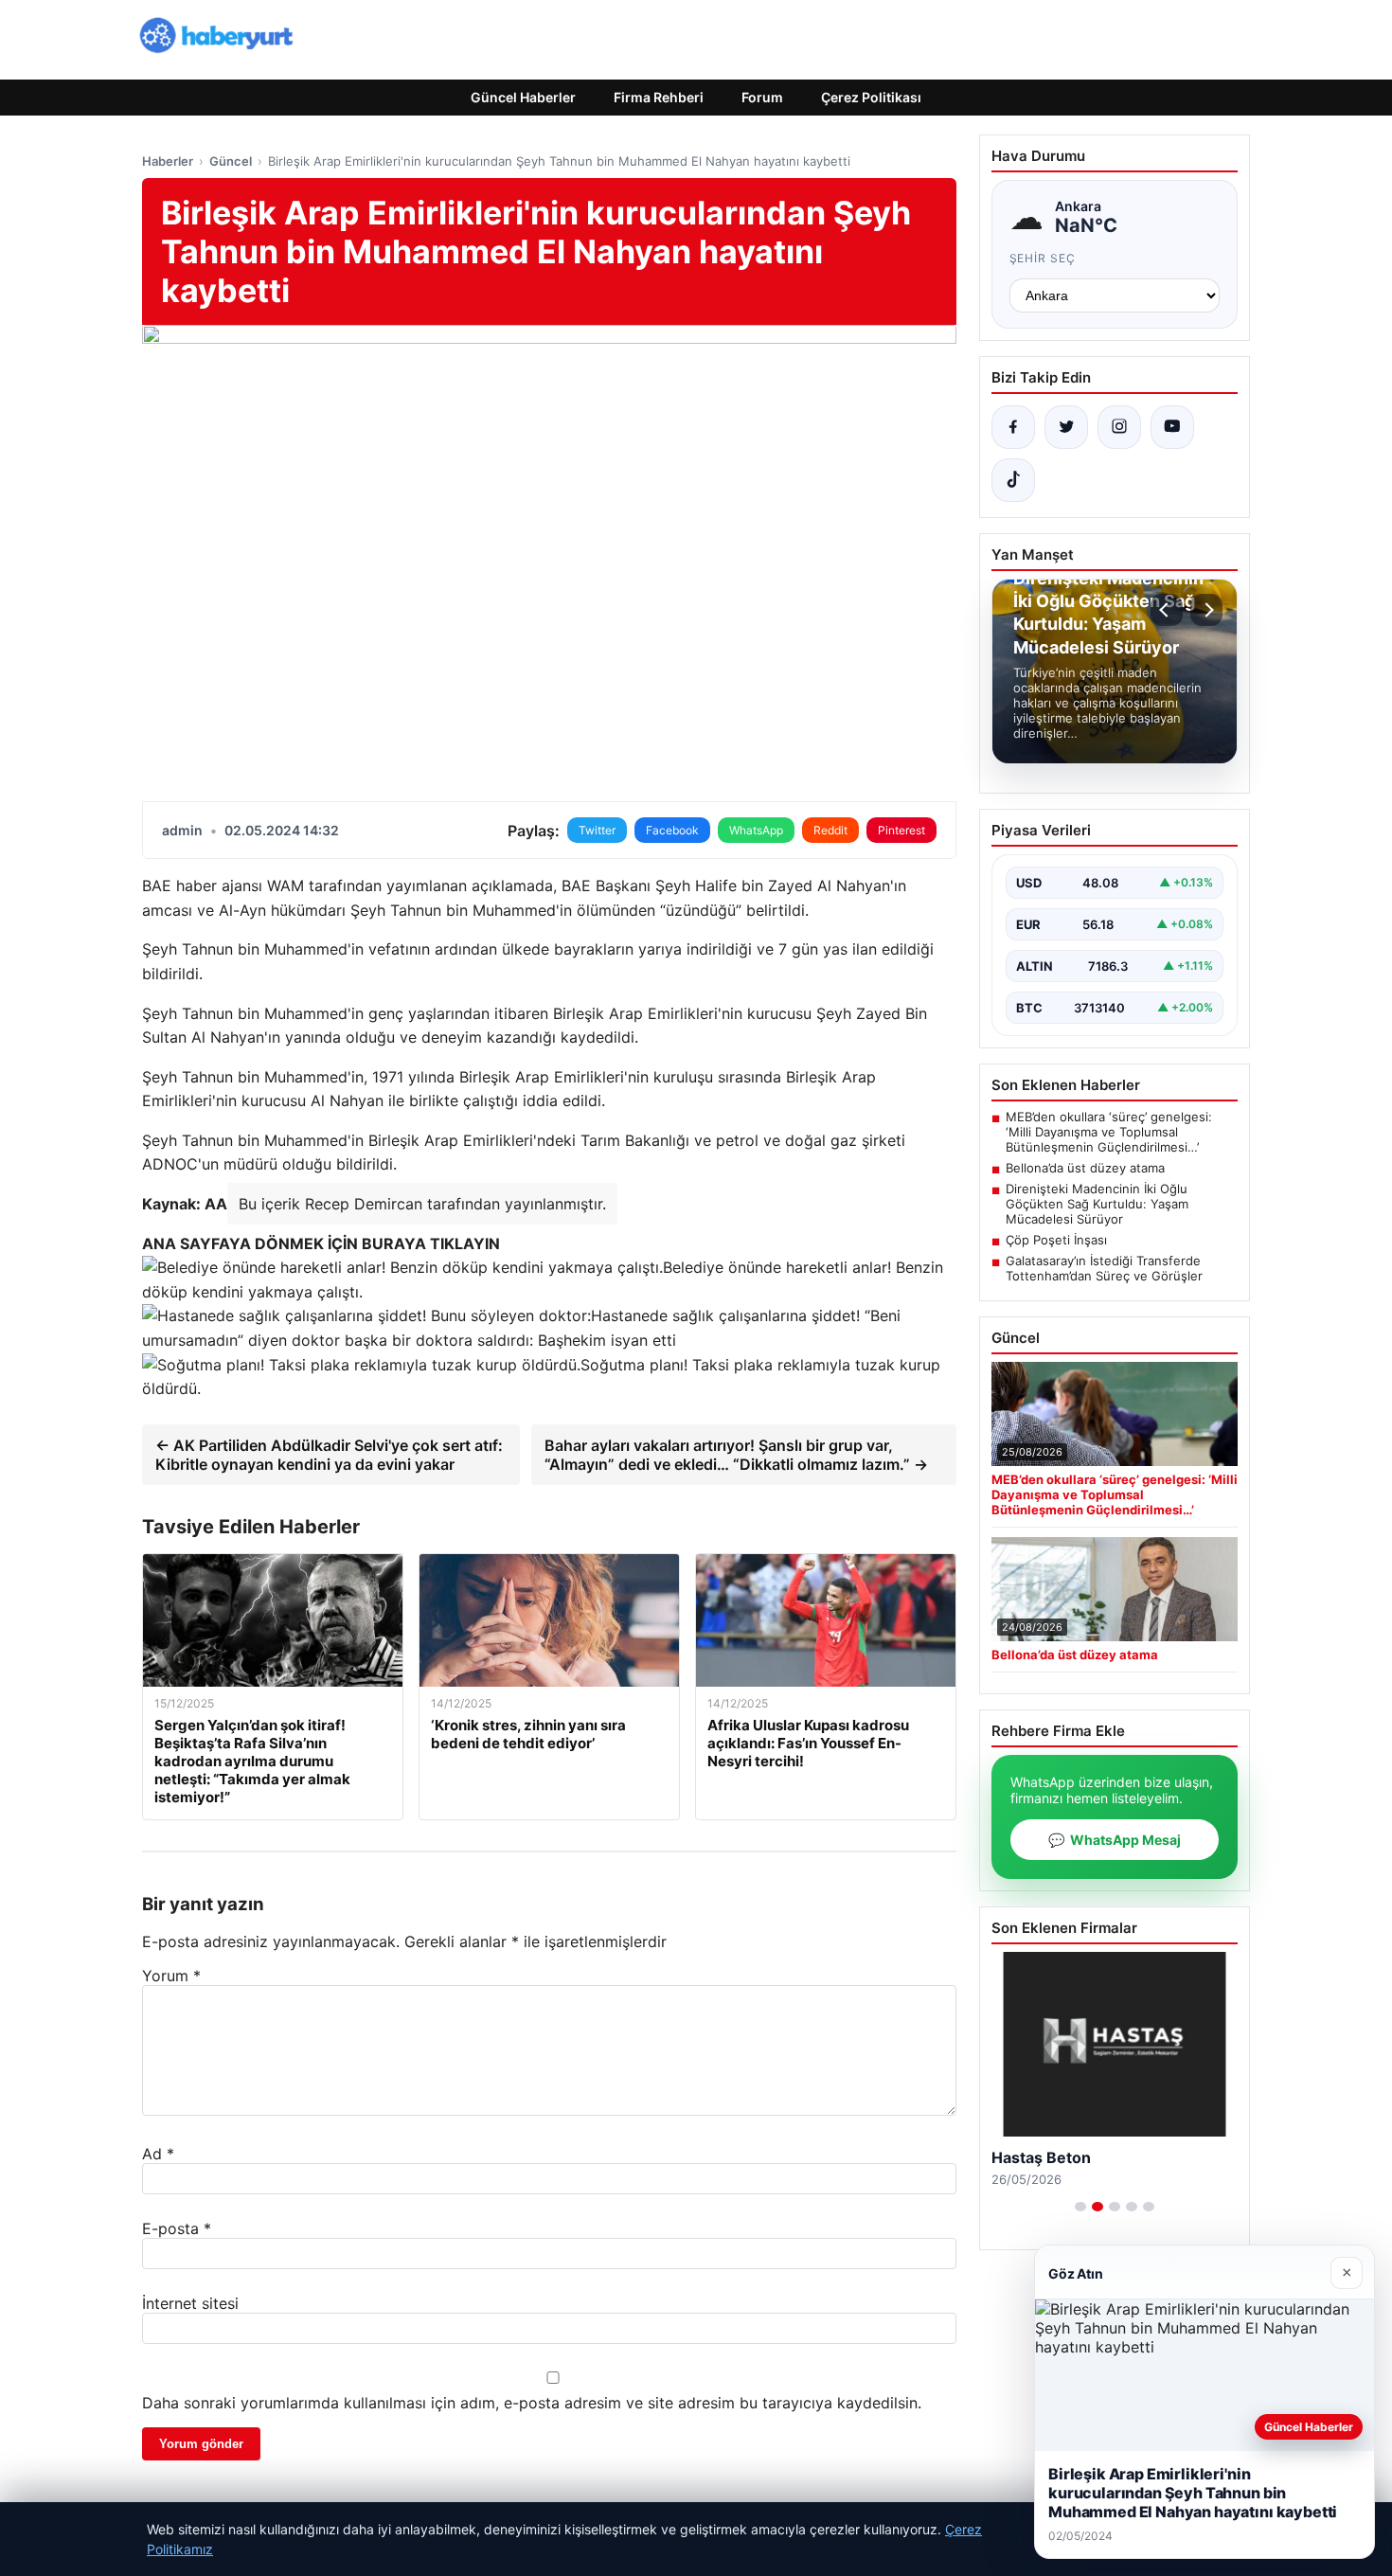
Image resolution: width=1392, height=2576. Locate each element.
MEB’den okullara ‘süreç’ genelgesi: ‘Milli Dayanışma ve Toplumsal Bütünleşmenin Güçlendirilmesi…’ (1109, 1132)
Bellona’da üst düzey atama (1085, 1168)
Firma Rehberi (659, 97)
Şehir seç (1043, 258)
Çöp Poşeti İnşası (1056, 1240)
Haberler (168, 161)
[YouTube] (1172, 427)
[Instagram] (1119, 427)
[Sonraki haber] (1206, 610)
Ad (158, 2154)
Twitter (597, 830)
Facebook (672, 830)
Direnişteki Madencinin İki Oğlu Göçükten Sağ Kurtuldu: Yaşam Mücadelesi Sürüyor (1097, 1204)
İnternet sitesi (190, 2303)
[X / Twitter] (1066, 427)
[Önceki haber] (1167, 610)
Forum (762, 97)
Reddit (830, 830)
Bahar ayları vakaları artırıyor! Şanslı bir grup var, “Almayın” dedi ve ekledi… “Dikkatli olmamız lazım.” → (736, 1455)
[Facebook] (1013, 427)
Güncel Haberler (523, 97)
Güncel (231, 161)
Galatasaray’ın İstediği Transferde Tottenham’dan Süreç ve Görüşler (1104, 1268)
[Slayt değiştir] (1080, 2207)
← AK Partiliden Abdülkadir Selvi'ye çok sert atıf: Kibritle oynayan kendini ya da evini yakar (329, 1455)
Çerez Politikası (871, 97)
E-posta (177, 2228)
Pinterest (901, 830)
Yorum (171, 1976)
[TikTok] (1013, 480)
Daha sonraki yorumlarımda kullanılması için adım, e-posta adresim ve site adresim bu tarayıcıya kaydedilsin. (532, 2403)
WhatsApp (756, 830)
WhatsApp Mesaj (1115, 1840)
